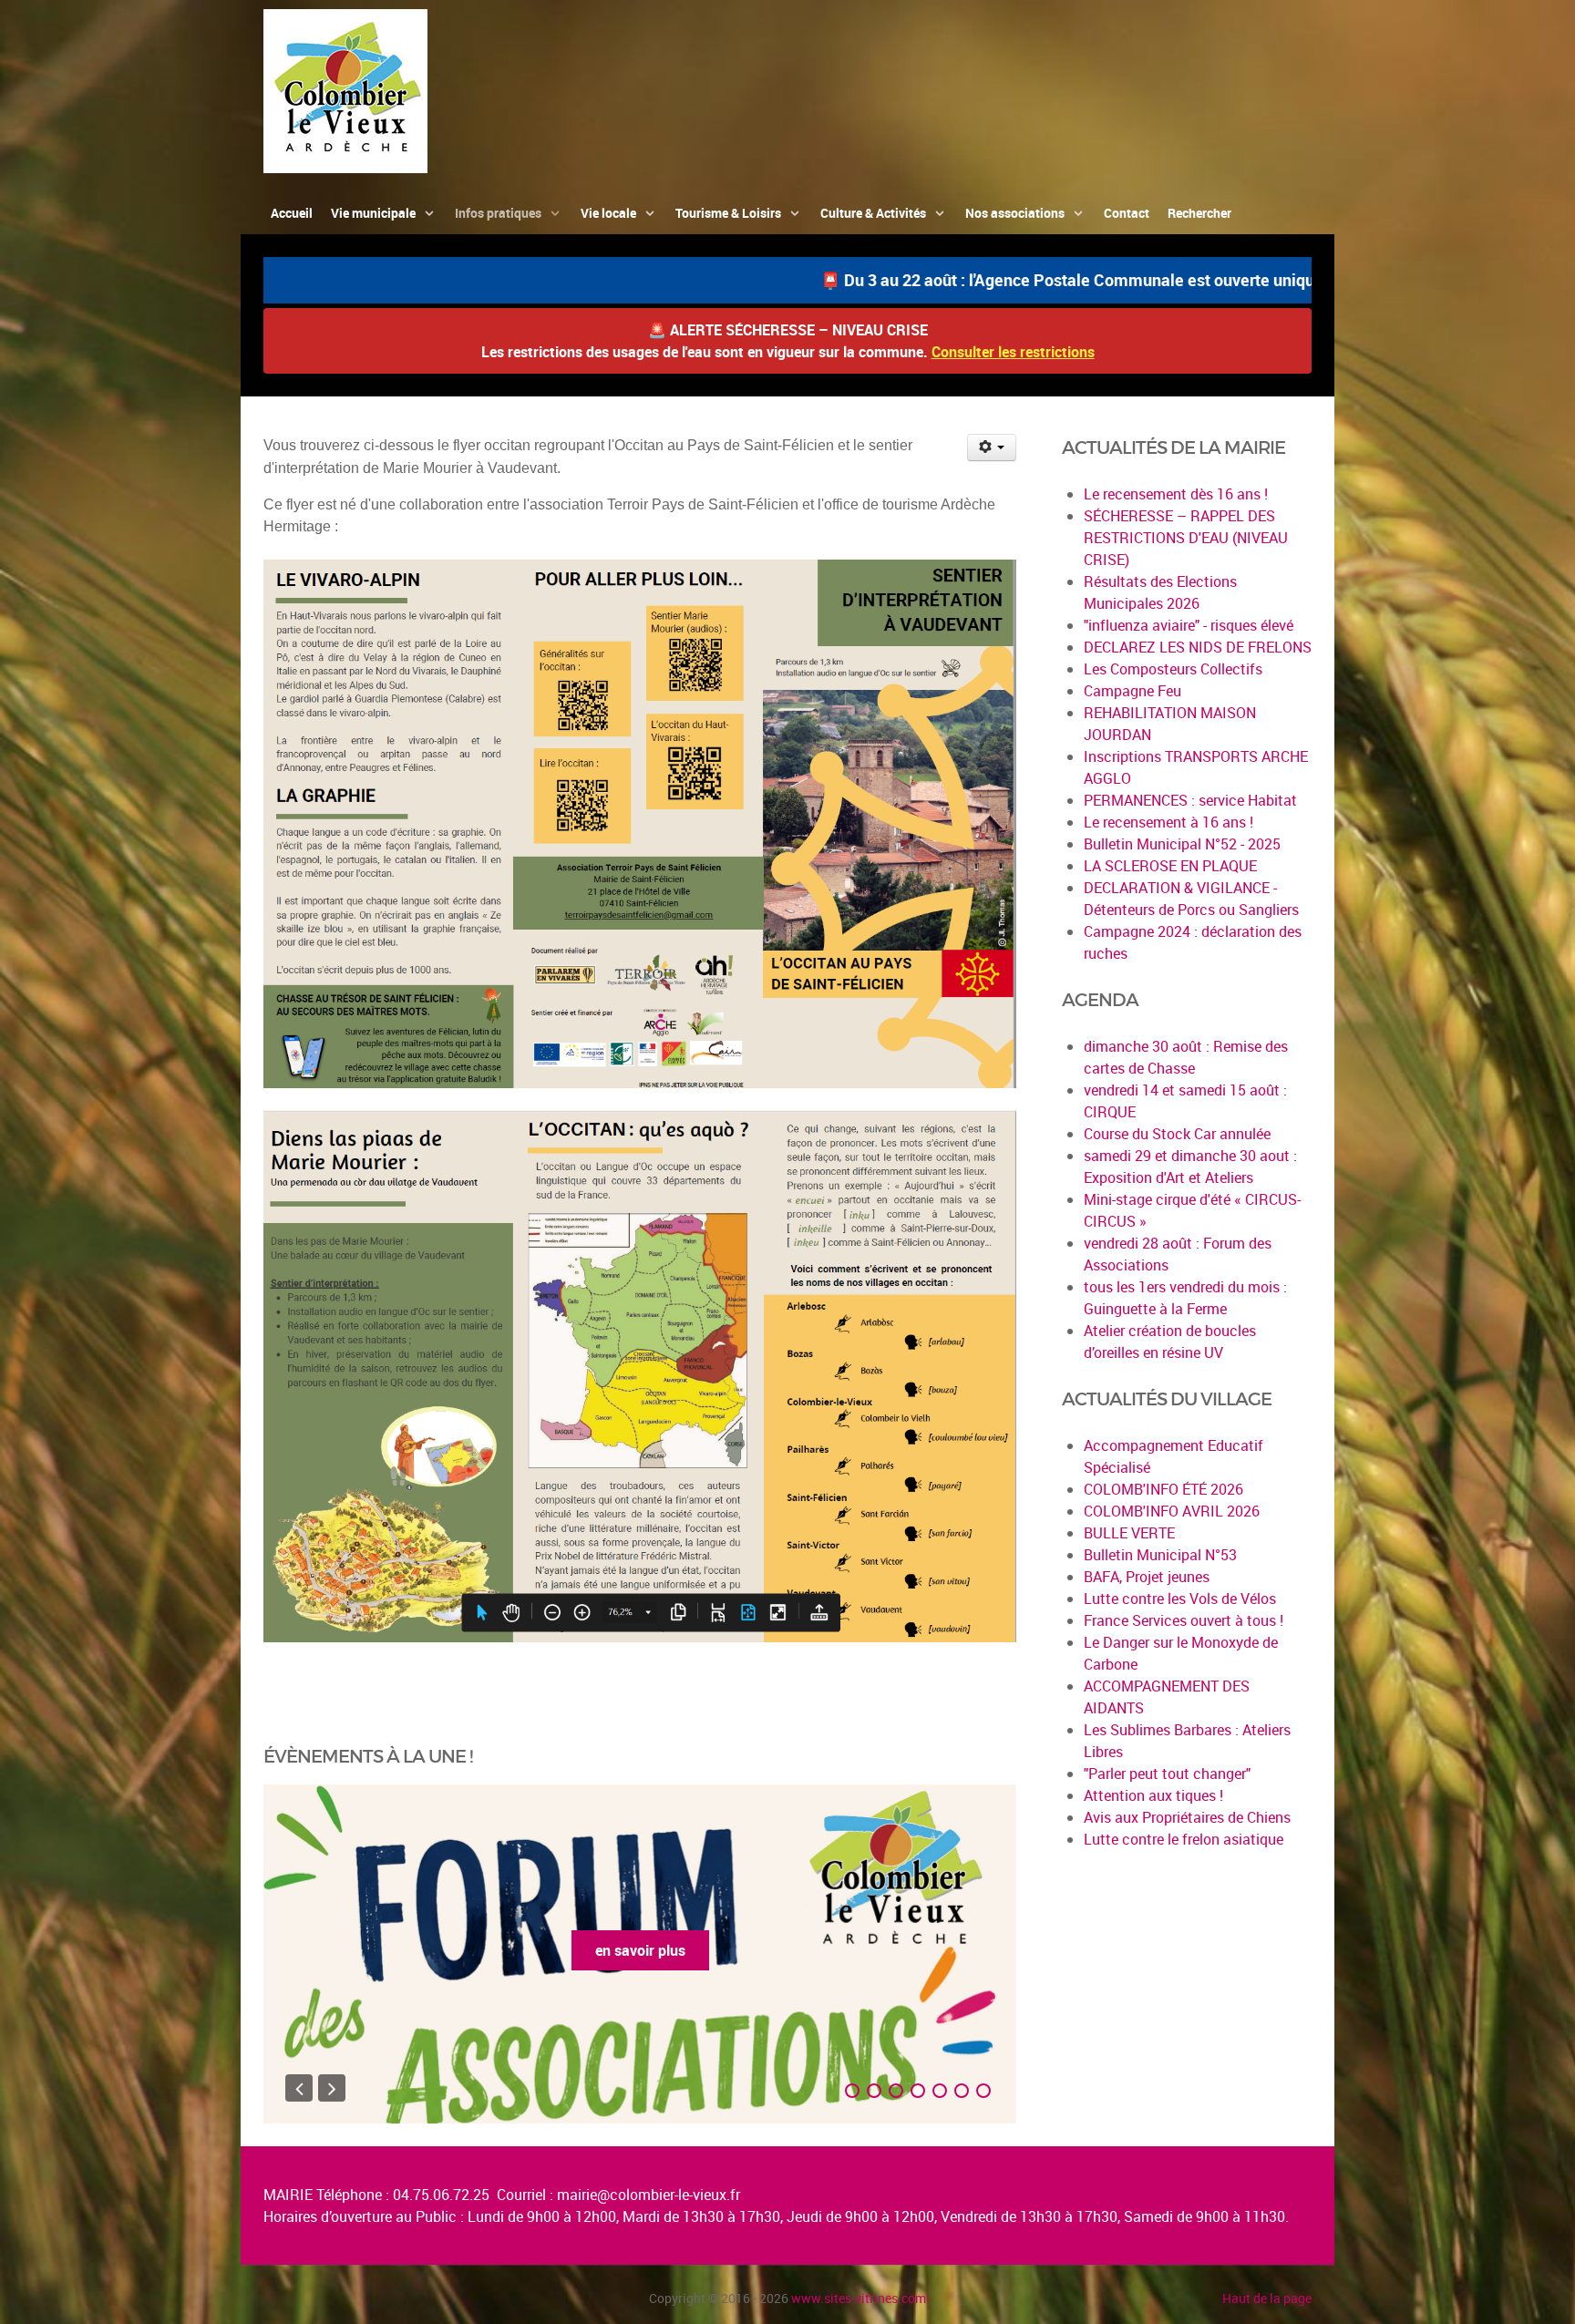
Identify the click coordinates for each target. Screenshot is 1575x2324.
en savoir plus (697, 1950)
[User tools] (992, 447)
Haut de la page (1267, 2298)
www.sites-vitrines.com (859, 2298)
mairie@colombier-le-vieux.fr (649, 2195)
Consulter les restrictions (1013, 352)
